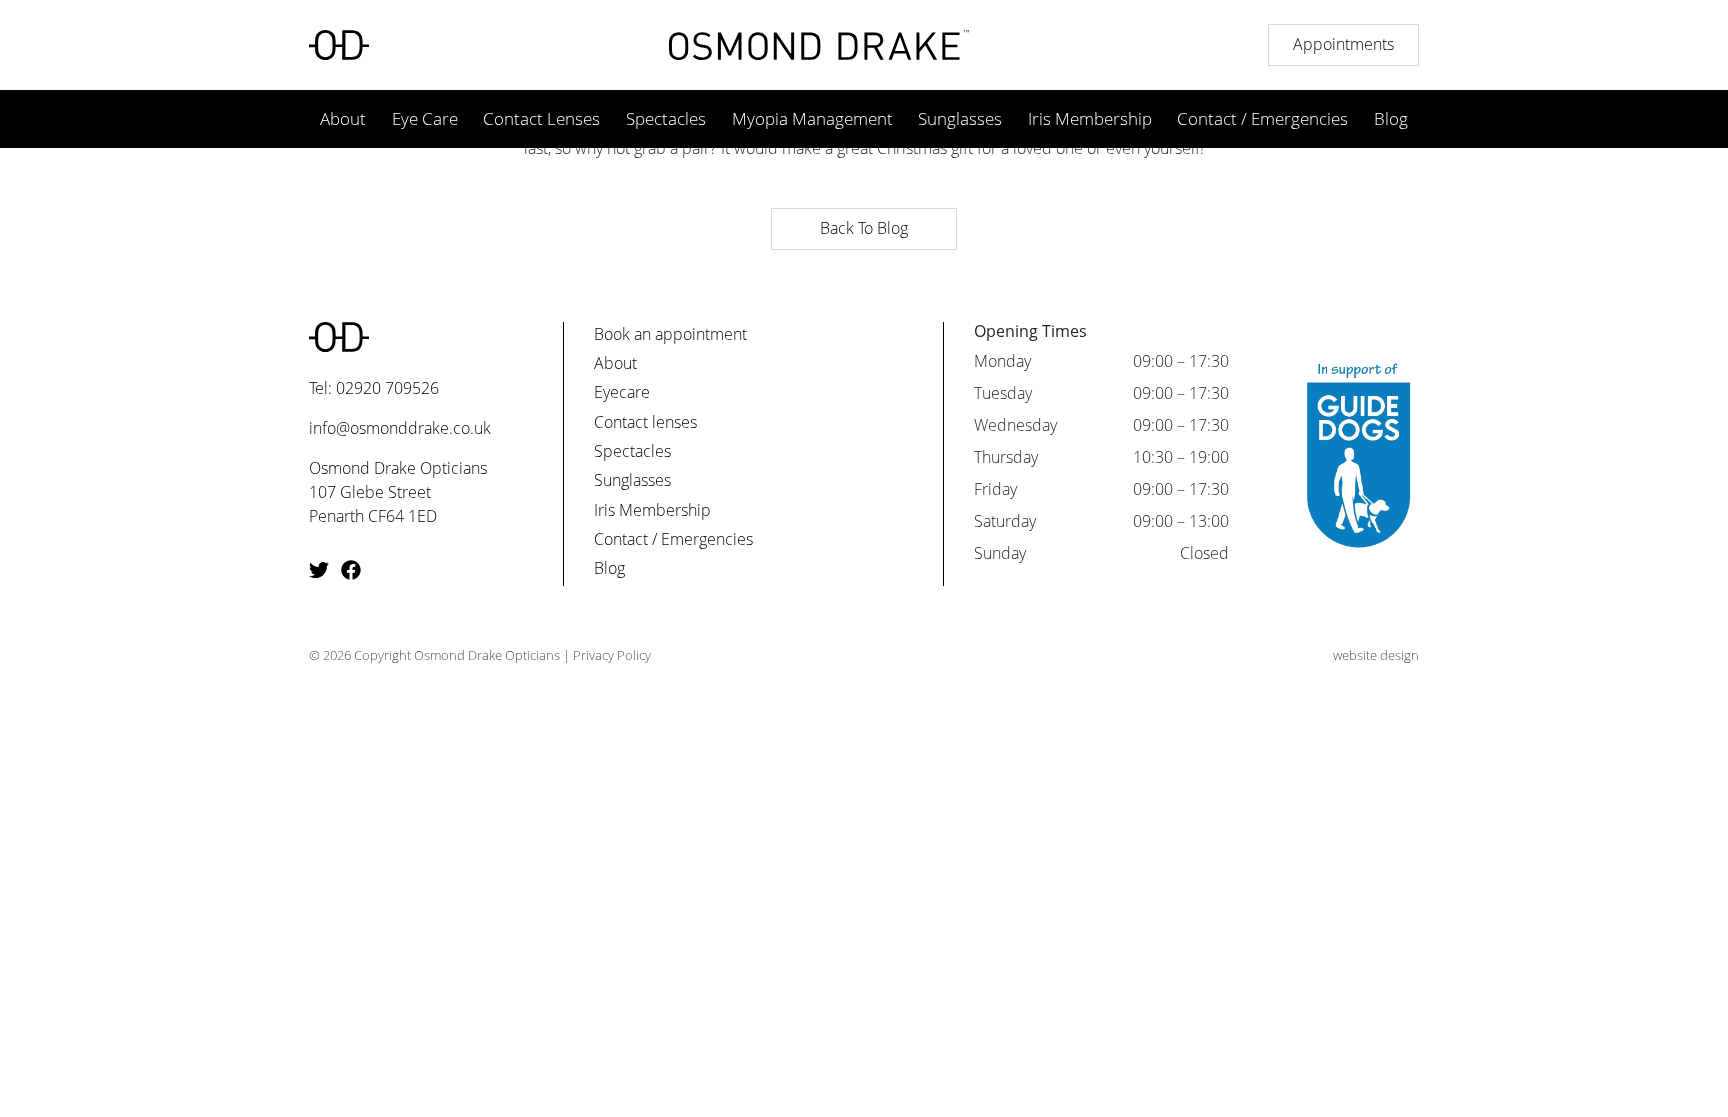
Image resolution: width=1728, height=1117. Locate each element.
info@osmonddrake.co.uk (400, 428)
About (343, 118)
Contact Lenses (541, 118)
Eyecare (622, 392)
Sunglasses (960, 118)
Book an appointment (670, 334)
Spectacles (666, 118)
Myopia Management (812, 118)
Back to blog (864, 228)
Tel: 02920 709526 (374, 388)
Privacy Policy (612, 655)
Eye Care (425, 118)
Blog (1391, 118)
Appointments (1343, 44)
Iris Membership (1090, 118)
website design (1376, 655)
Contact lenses (645, 422)
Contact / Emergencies (1262, 118)
